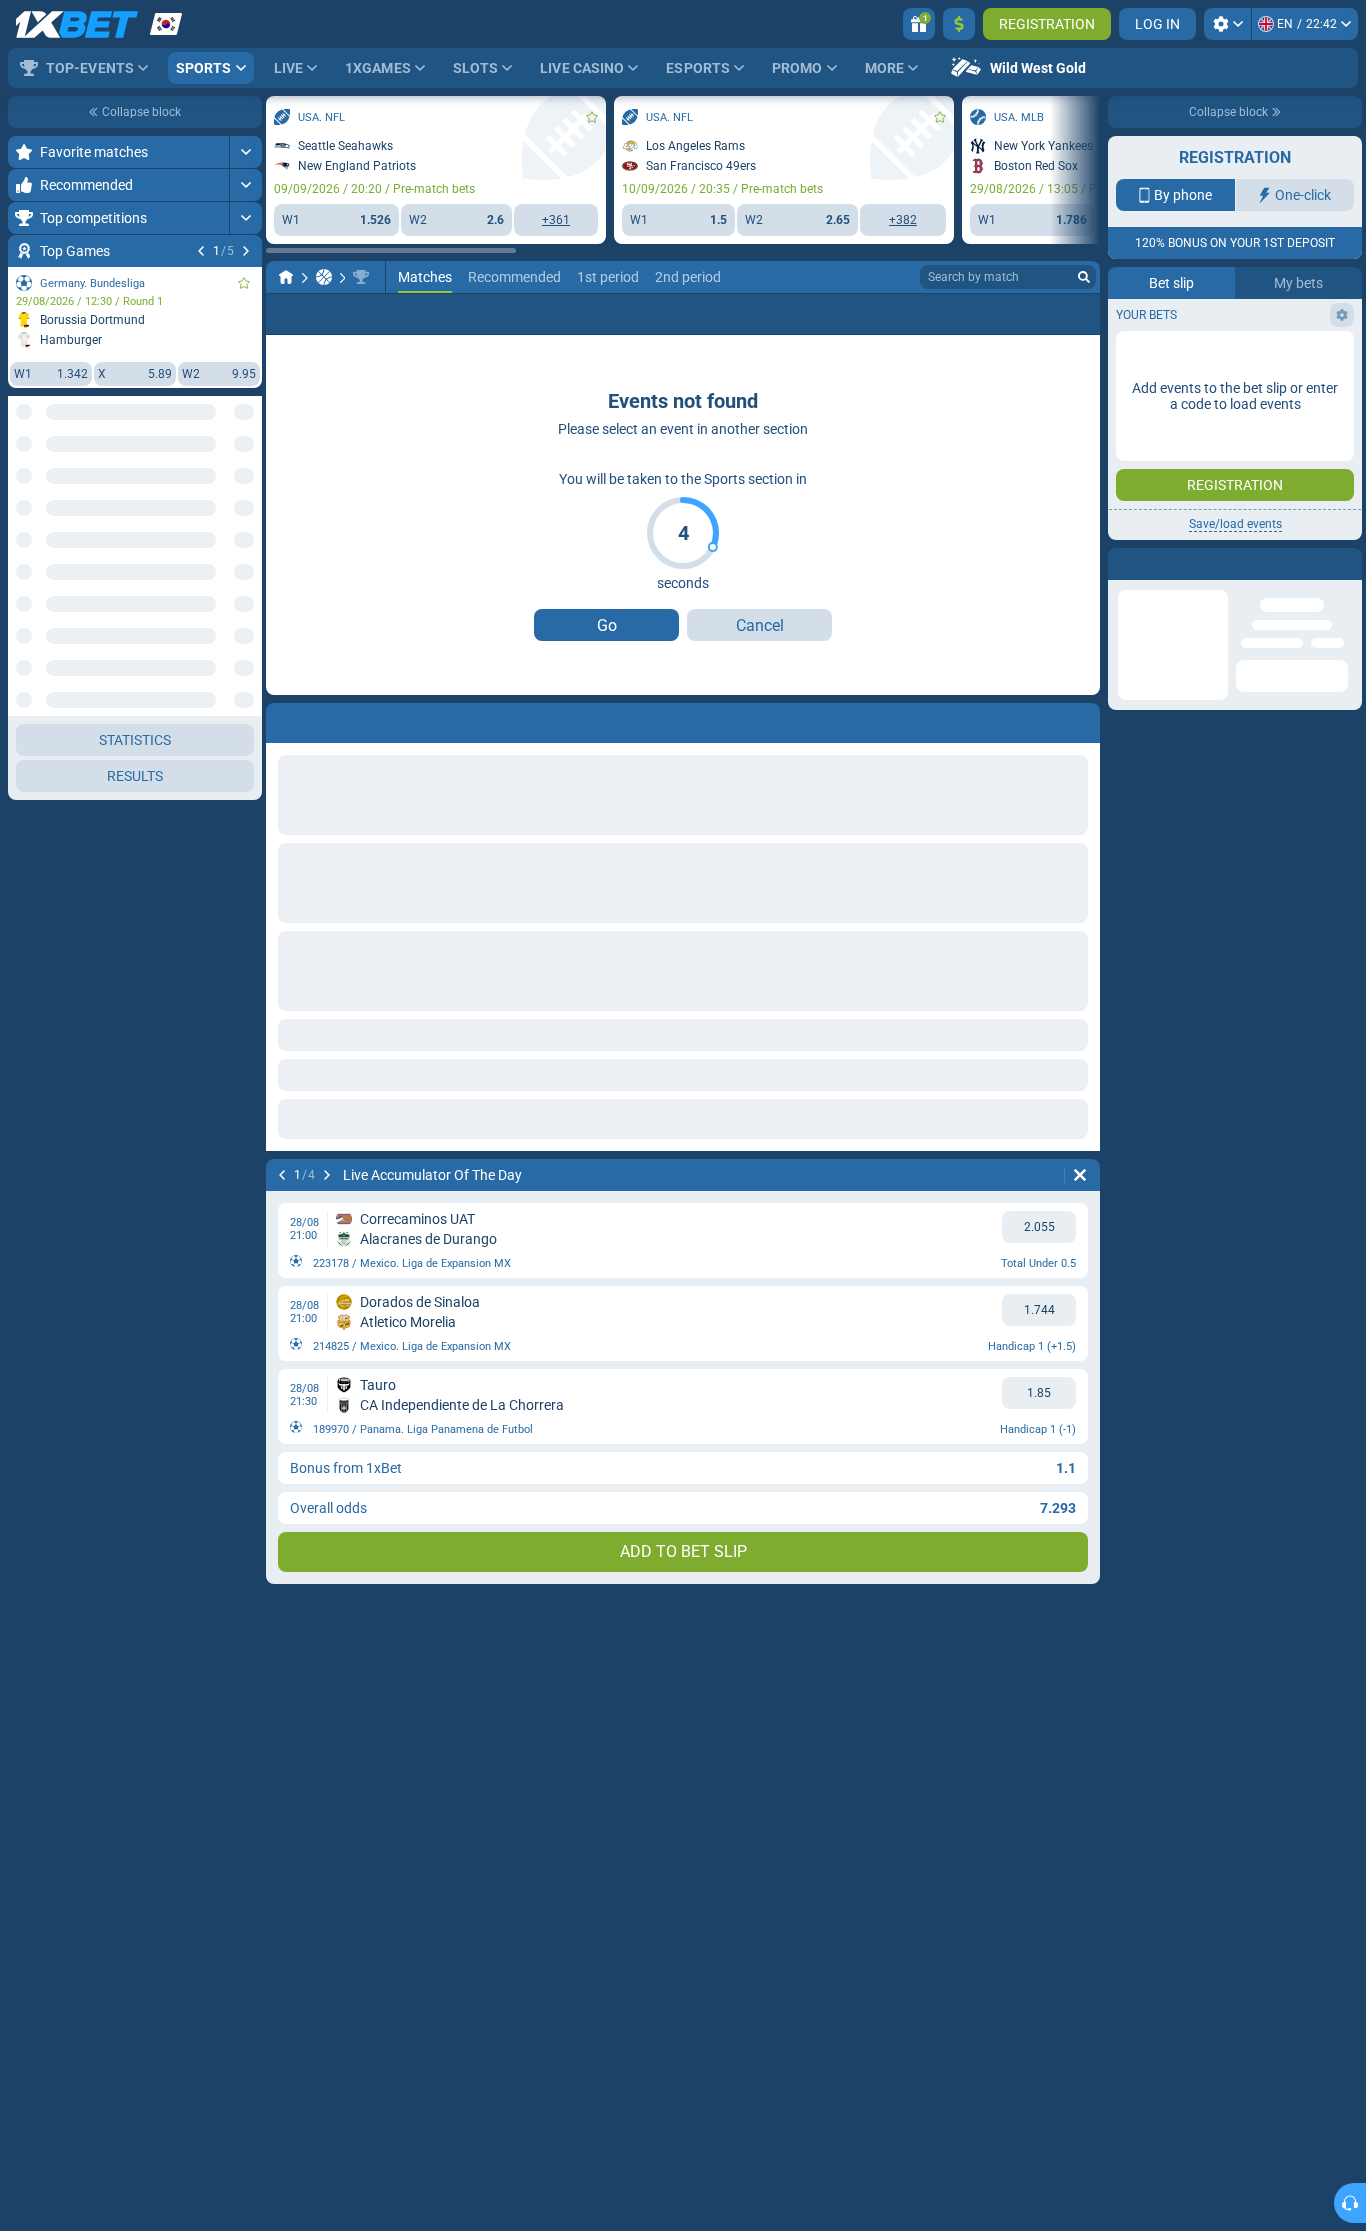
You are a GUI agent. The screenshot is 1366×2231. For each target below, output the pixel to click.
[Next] (246, 251)
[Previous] (201, 251)
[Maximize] (245, 152)
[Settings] (1227, 24)
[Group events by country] (246, 487)
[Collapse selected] (222, 487)
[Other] (974, 314)
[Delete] (1080, 1175)
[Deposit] (959, 24)
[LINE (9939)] (286, 277)
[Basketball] (324, 277)
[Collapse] (245, 584)
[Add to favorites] (244, 283)
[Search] (1084, 277)
